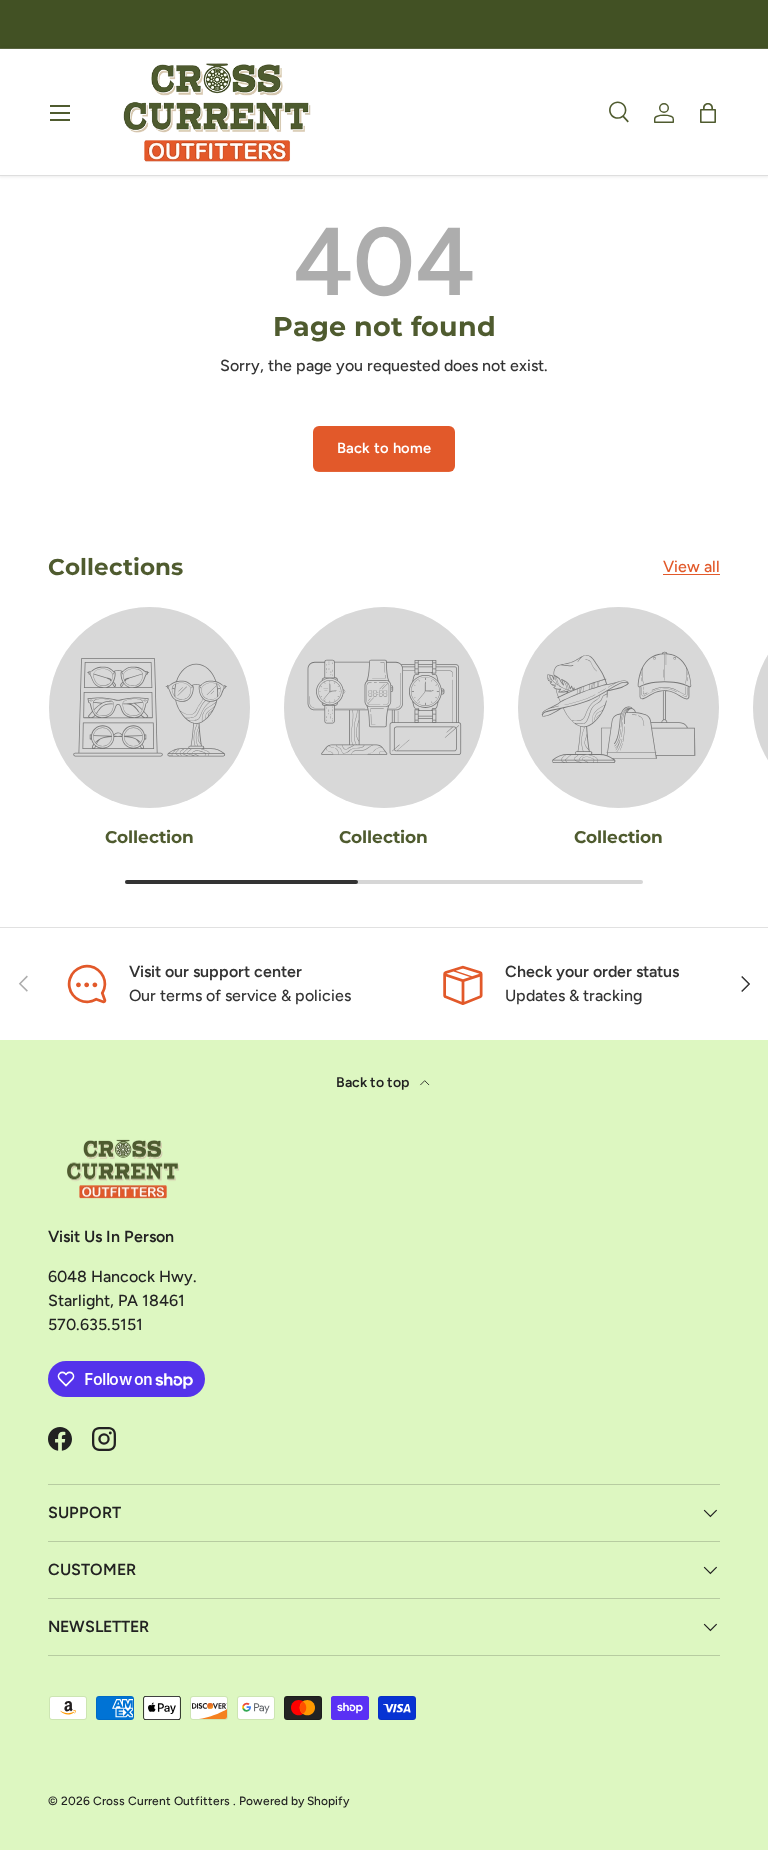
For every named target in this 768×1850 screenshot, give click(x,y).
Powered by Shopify (294, 1801)
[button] (708, 113)
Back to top (374, 1082)
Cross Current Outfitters (163, 1801)
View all (691, 566)
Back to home (384, 448)
